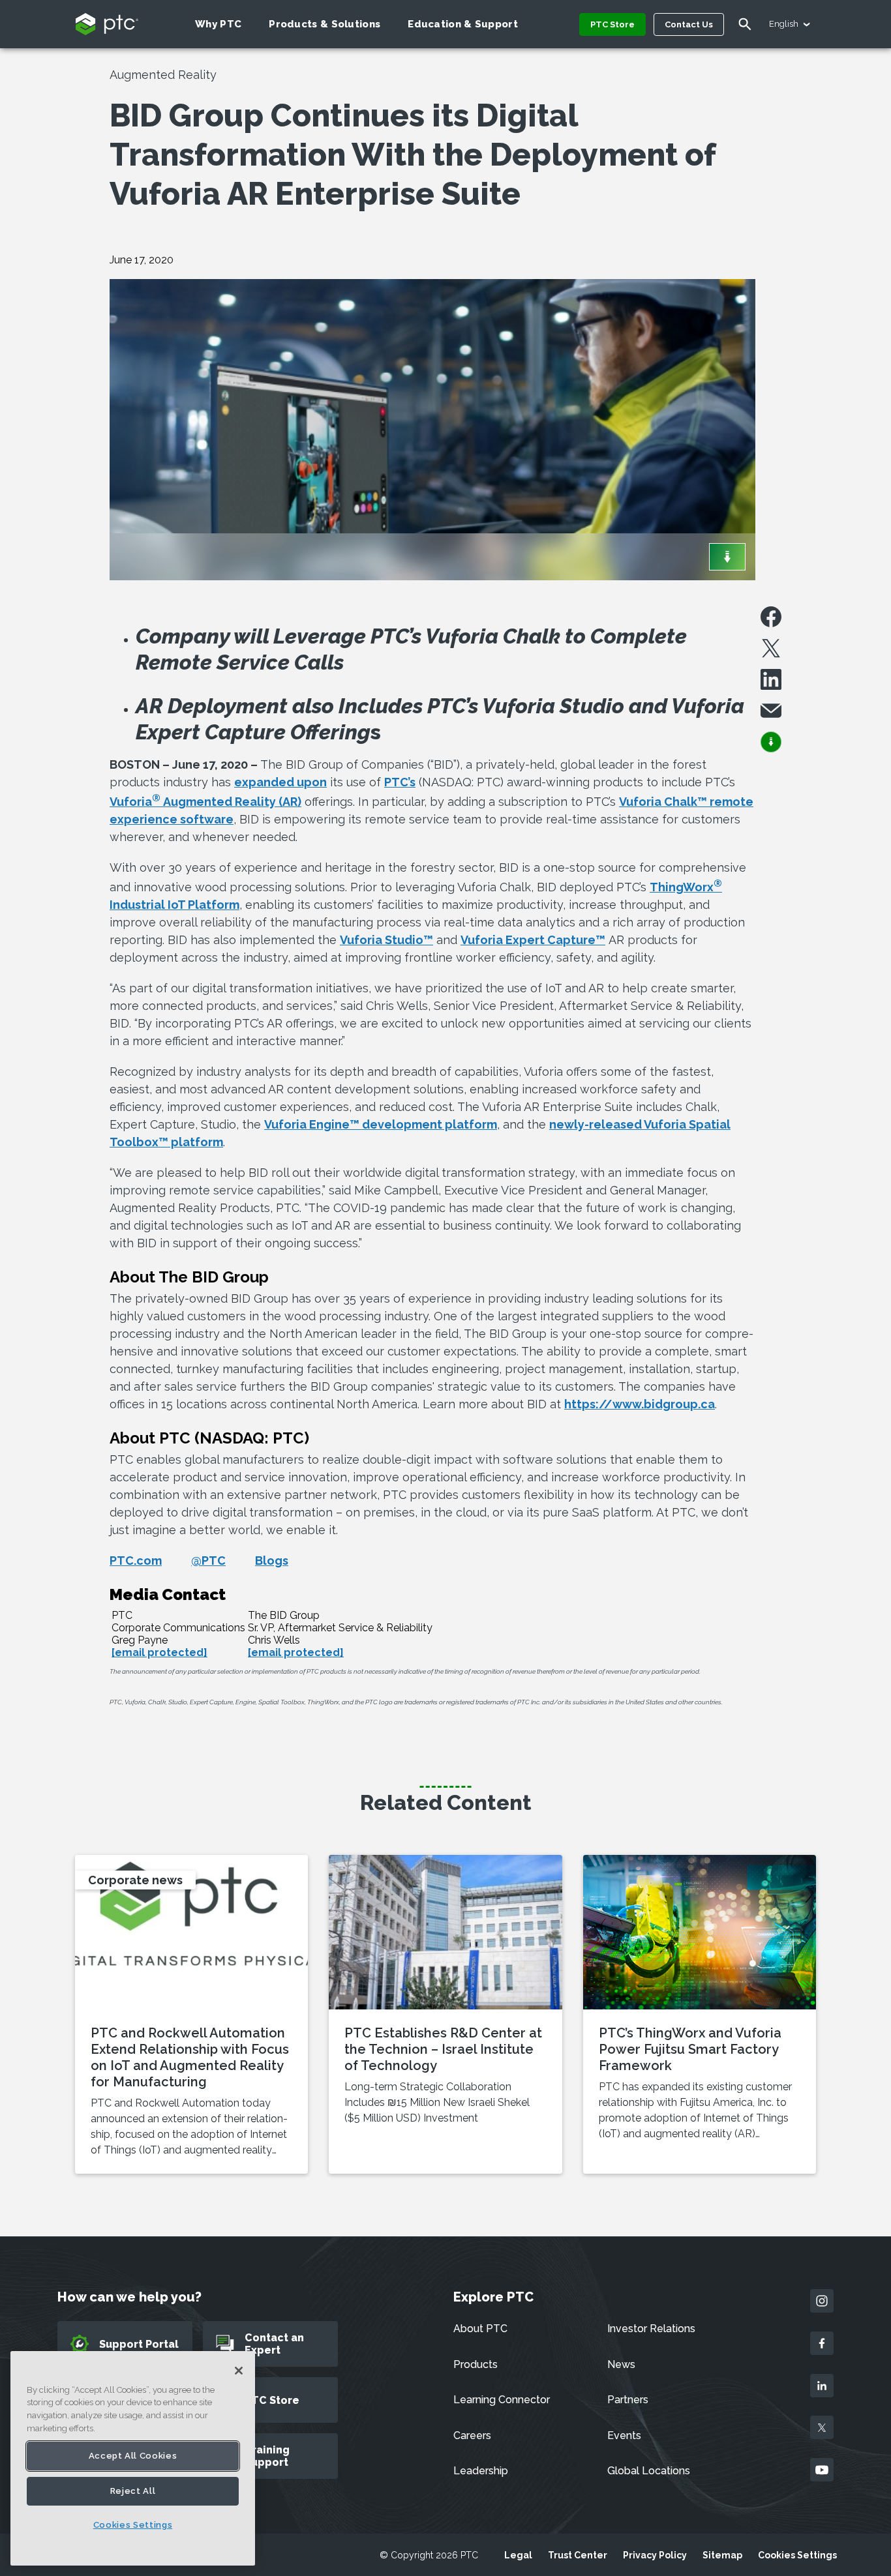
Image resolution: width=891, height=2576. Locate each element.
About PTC (480, 2329)
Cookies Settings (797, 2555)
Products (476, 2364)
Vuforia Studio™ (386, 940)
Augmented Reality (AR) (232, 802)
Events (624, 2435)
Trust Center (578, 2555)
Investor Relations (651, 2329)
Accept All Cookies (133, 2456)
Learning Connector (502, 2400)
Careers (472, 2435)
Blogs (272, 1561)
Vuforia (135, 802)
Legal (518, 2555)
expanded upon (280, 782)
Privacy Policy (655, 2555)
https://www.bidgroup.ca (640, 1404)
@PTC (208, 1561)
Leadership (481, 2471)
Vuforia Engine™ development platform (381, 1124)
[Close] (239, 2371)
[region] (133, 2458)
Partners (628, 2400)
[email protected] (159, 1652)
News (621, 2364)
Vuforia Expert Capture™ (533, 940)
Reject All (133, 2491)
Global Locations (649, 2471)
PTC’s (400, 782)
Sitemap (722, 2555)
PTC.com (136, 1561)
